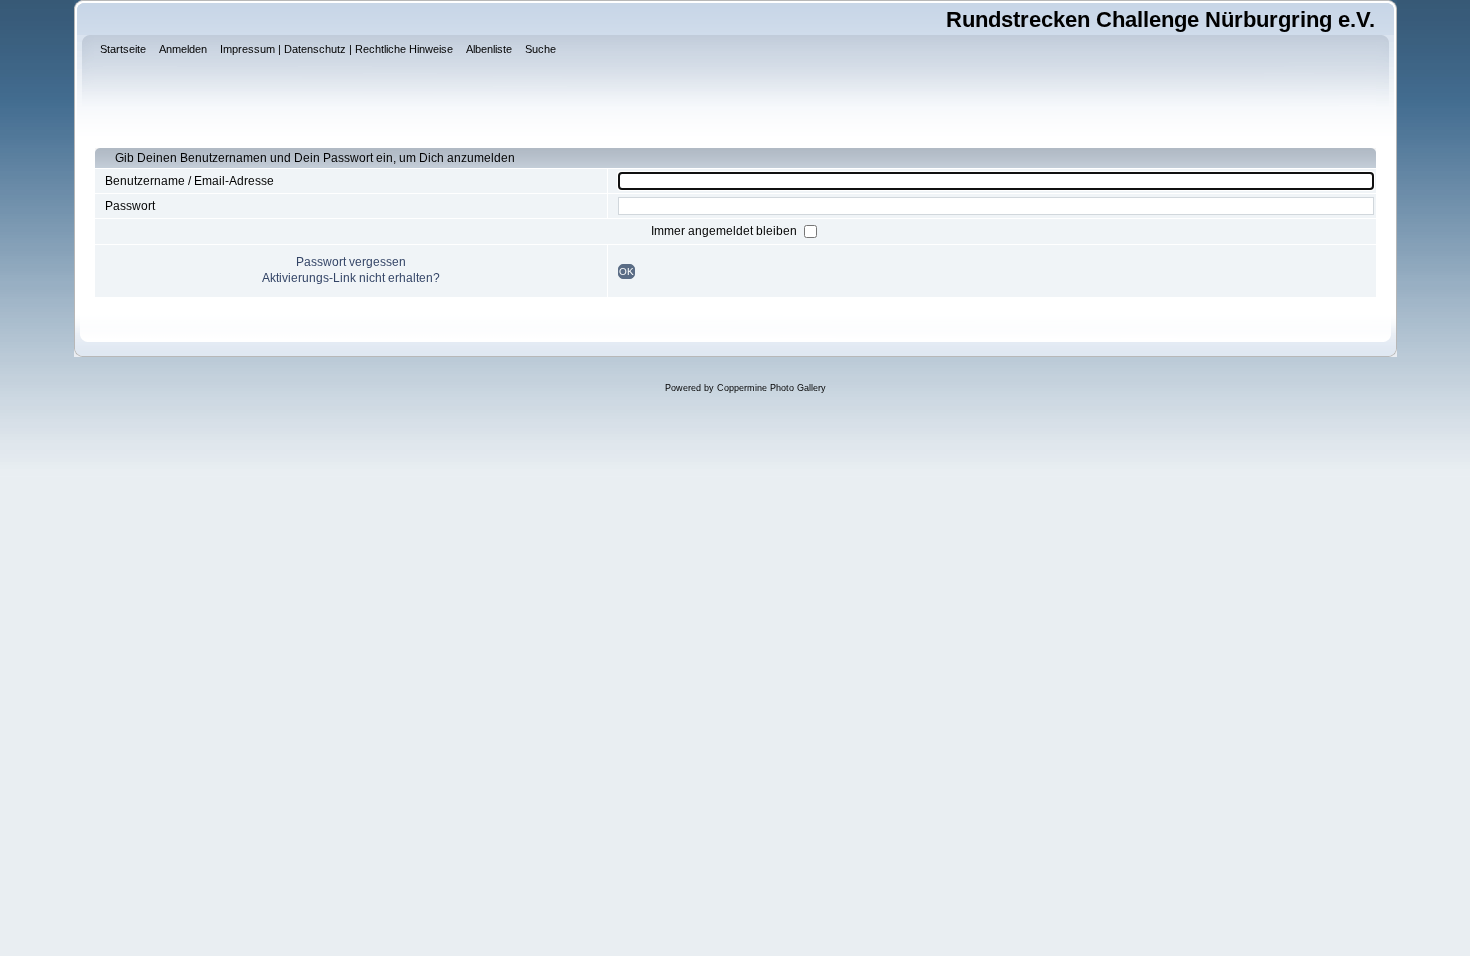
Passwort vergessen (351, 262)
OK (626, 271)
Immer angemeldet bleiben (725, 231)
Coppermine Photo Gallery (771, 388)
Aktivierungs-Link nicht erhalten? (351, 278)
